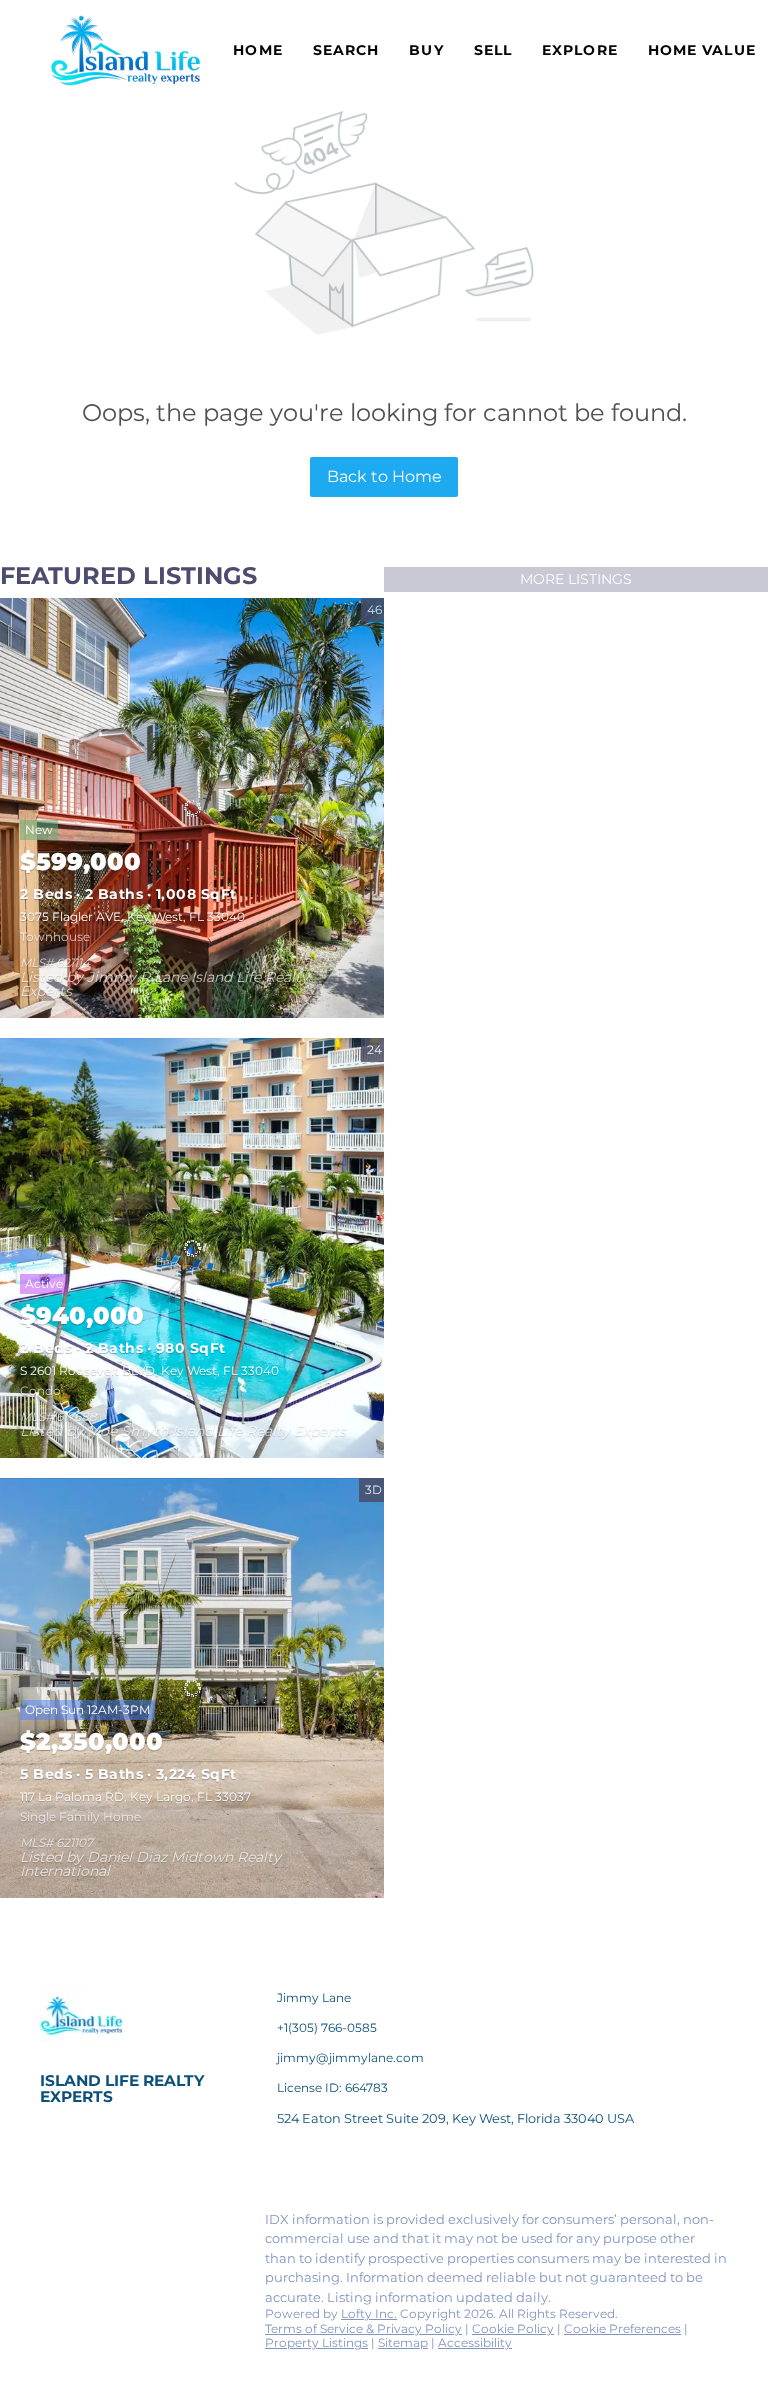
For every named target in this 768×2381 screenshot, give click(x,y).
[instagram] (215, 2225)
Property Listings (316, 2342)
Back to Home (384, 476)
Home (257, 50)
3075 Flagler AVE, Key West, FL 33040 (132, 916)
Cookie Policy (513, 2328)
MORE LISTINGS (576, 579)
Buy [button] (426, 50)
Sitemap (403, 2342)
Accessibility (475, 2342)
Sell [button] (493, 50)
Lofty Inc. (369, 2313)
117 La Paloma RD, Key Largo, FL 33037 (135, 1796)
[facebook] (55, 2225)
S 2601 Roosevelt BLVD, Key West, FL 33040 (149, 1370)
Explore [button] (580, 50)
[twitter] (135, 2225)
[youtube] (55, 2268)
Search (346, 50)
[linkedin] (95, 2225)
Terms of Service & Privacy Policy (363, 2328)
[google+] (95, 2268)
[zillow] (175, 2225)
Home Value (702, 50)
